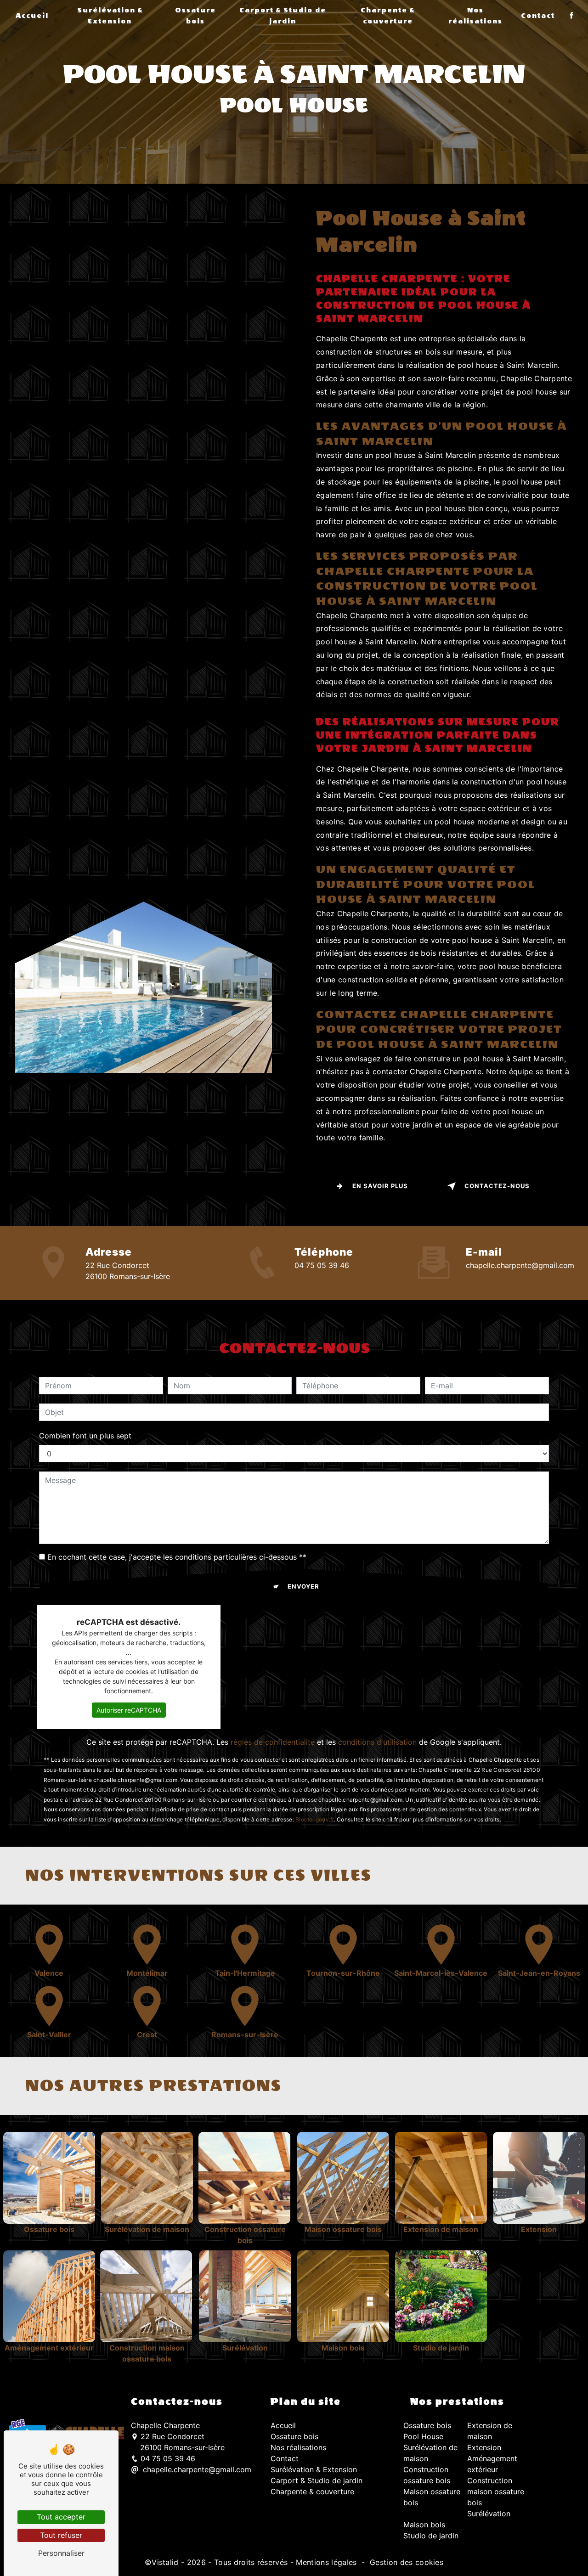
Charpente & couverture (388, 16)
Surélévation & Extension (110, 16)
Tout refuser (61, 2535)
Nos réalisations (475, 16)
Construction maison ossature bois (496, 2491)
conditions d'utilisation (377, 1742)
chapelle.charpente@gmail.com (520, 1265)
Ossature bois (195, 16)
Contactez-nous (497, 1186)
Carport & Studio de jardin (283, 16)
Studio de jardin (431, 2536)
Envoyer (303, 1586)
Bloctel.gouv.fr (315, 1819)
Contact (538, 16)
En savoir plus (380, 1186)
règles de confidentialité (273, 1742)
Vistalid (165, 2562)
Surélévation (489, 2514)
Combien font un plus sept (85, 1436)
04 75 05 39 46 (322, 1265)
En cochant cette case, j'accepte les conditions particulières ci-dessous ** (177, 1557)
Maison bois (424, 2525)
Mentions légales (326, 2562)
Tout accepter (61, 2517)
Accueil (32, 16)
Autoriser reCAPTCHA (129, 1710)
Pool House (423, 2436)
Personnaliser (61, 2553)
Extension (484, 2447)
